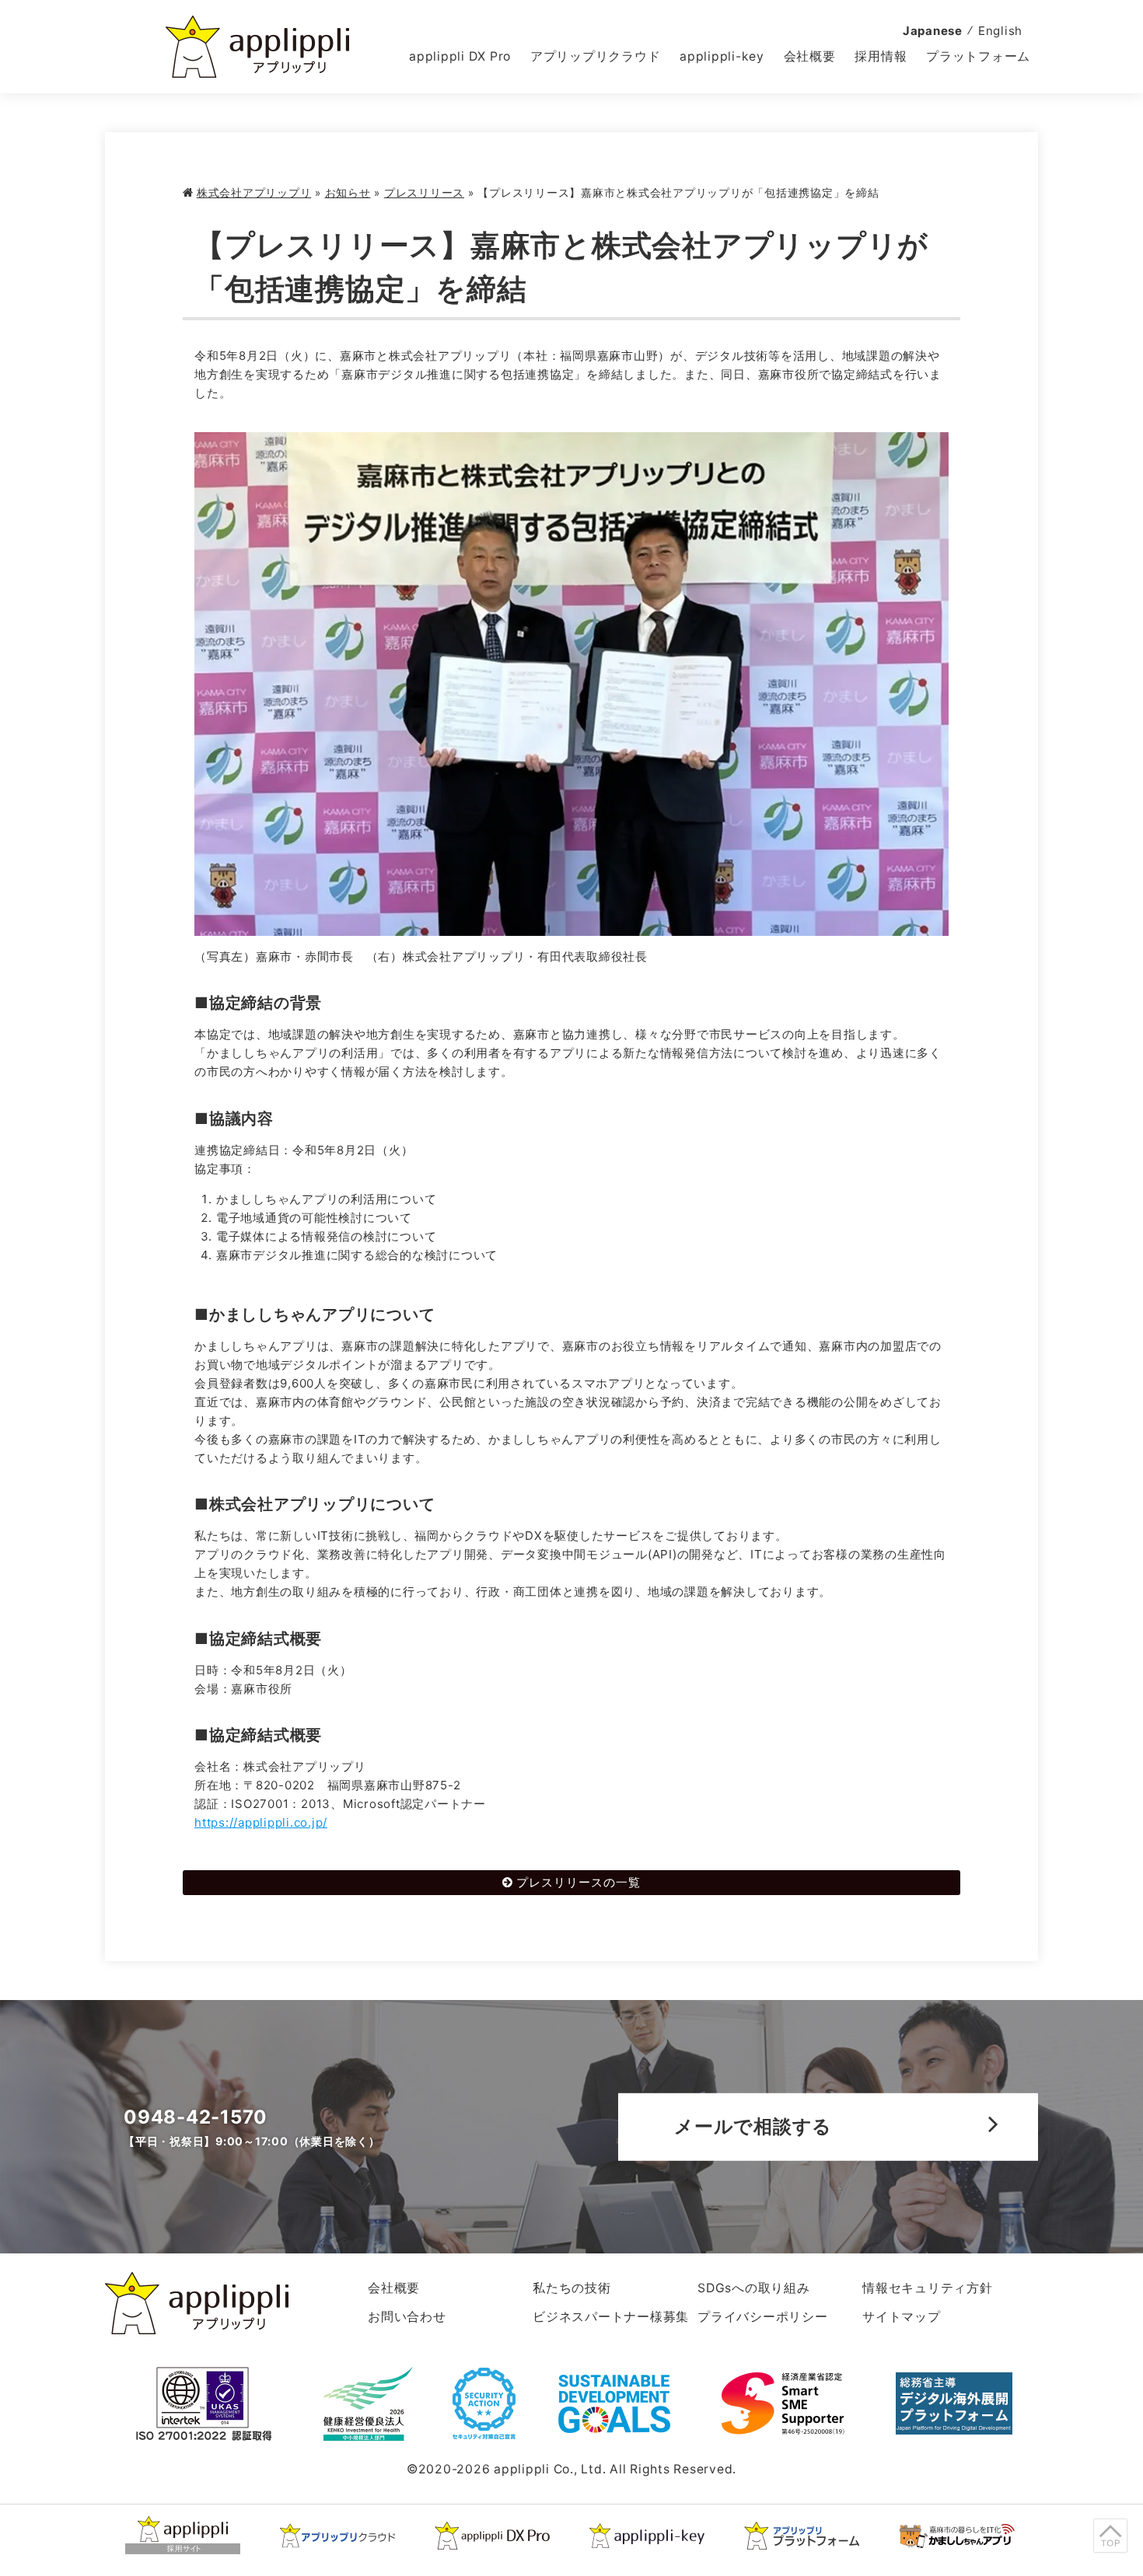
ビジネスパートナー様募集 (611, 2317)
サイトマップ (902, 2317)
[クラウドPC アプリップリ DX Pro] (492, 2536)
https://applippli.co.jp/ (261, 1822)
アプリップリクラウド (596, 56)
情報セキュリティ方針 (928, 2288)
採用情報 (881, 56)
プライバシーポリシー (763, 2317)
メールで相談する (753, 2126)
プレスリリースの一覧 (578, 1882)
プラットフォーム (978, 56)
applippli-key (722, 56)
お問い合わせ (407, 2317)
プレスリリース (424, 193)
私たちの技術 (572, 2288)
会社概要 (810, 56)
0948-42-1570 (196, 2117)
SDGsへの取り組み (754, 2288)
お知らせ (348, 193)
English (1000, 31)
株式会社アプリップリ (254, 193)
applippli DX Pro (460, 56)
